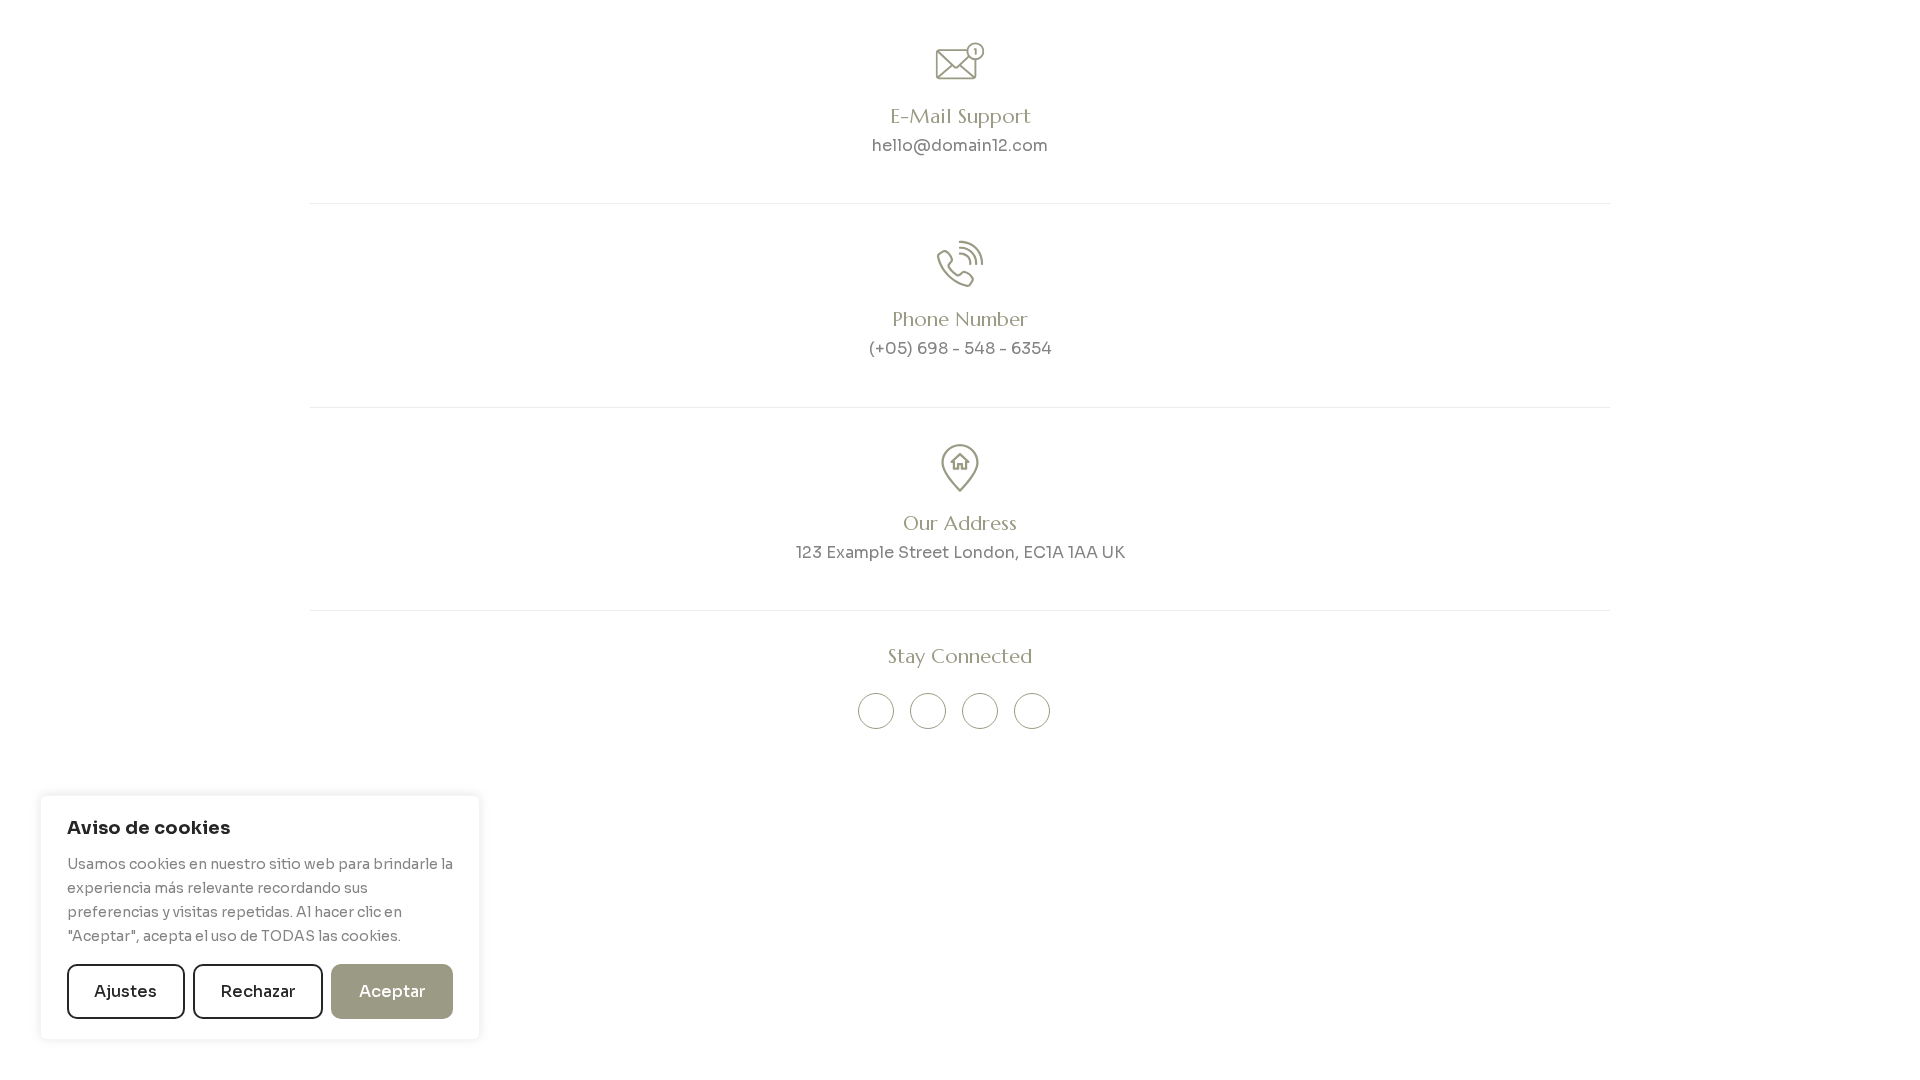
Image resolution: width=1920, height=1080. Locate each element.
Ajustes (125, 991)
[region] (260, 917)
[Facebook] (980, 711)
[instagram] (1032, 711)
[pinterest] (876, 711)
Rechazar (258, 991)
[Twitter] (928, 711)
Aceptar (392, 991)
